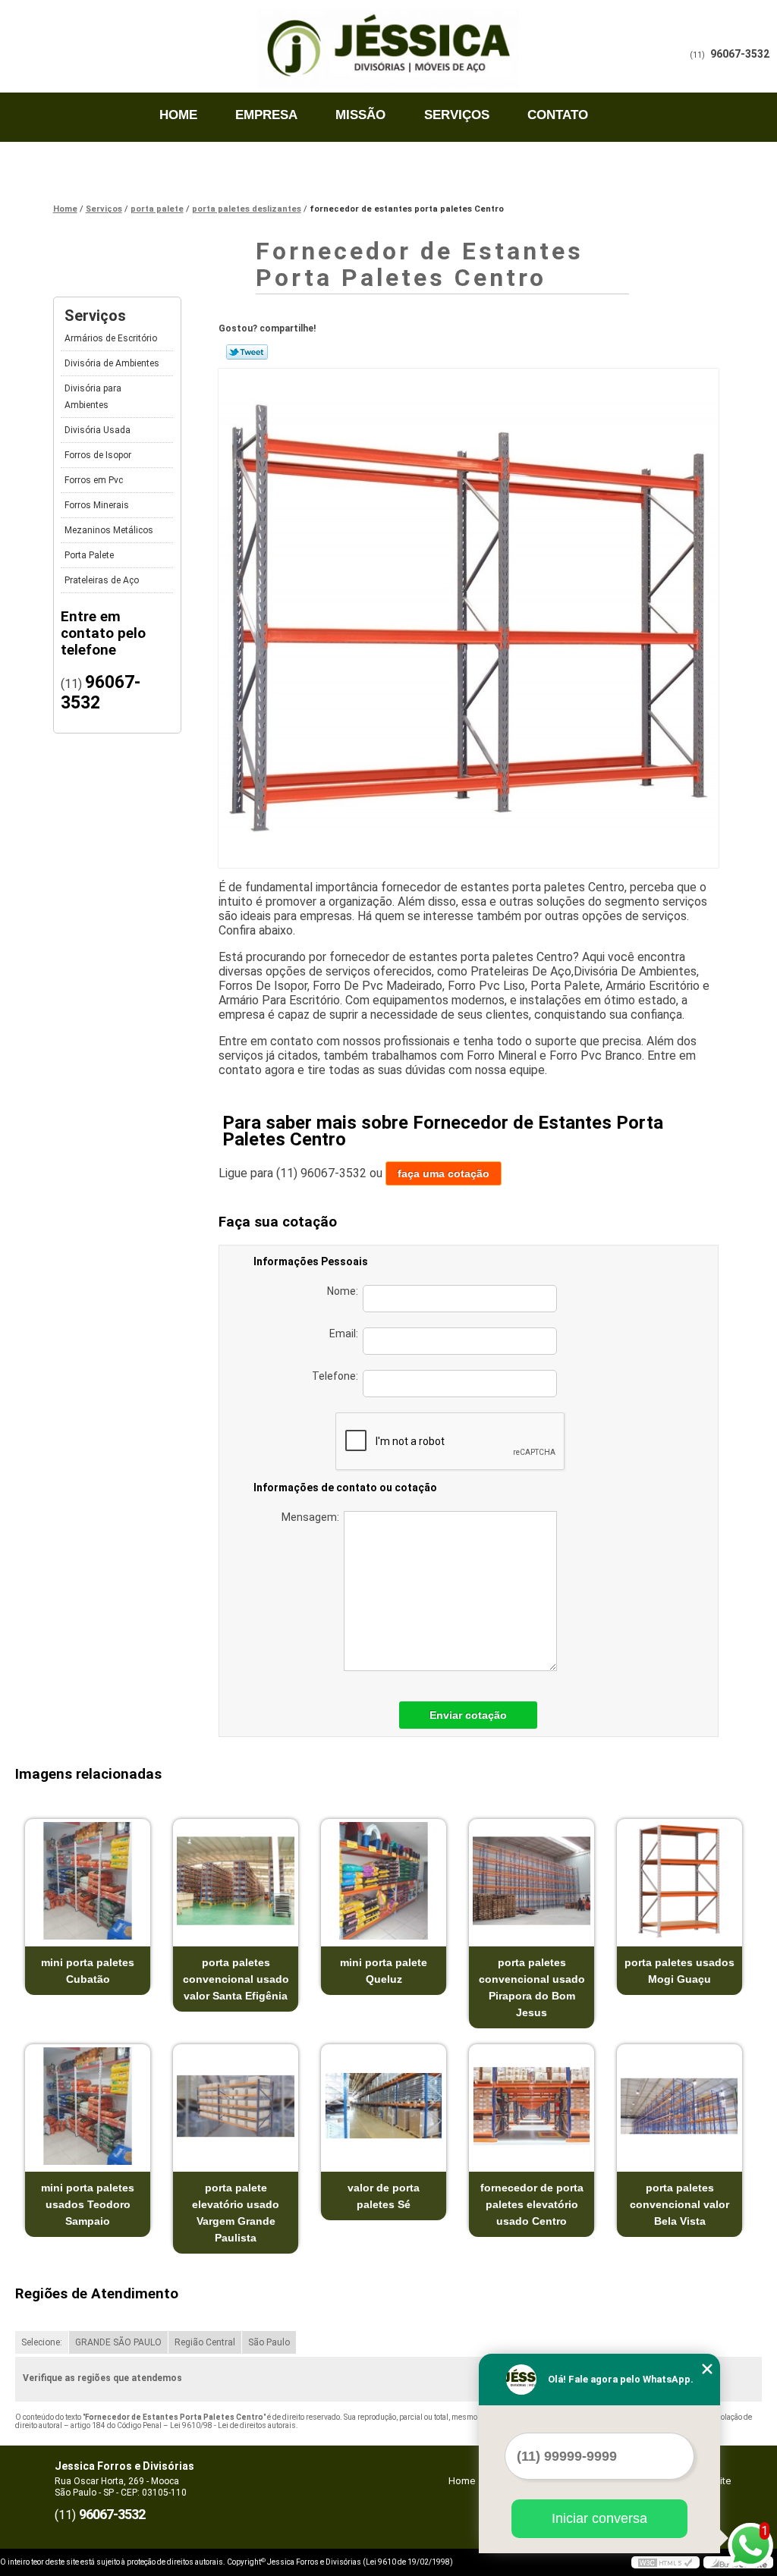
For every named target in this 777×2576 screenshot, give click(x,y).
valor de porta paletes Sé (384, 2196)
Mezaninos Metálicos (109, 530)
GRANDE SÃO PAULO (118, 2342)
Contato (558, 115)
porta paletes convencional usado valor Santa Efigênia (236, 1979)
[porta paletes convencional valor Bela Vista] (679, 2106)
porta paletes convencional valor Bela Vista (679, 2204)
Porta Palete (89, 555)
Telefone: (337, 1376)
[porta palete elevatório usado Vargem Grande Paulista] (236, 2106)
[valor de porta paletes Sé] (384, 2106)
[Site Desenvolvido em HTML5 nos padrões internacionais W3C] (665, 2562)
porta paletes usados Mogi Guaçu (679, 1971)
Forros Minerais (97, 505)
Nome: (345, 1291)
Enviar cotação (468, 1715)
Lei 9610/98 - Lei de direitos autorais (233, 2425)
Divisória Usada (98, 430)
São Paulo (269, 2342)
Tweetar (247, 352)
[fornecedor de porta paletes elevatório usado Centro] (532, 2106)
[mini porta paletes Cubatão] (88, 1881)
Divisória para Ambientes (93, 397)
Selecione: (42, 2342)
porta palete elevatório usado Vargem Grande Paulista (236, 2213)
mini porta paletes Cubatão (88, 1971)
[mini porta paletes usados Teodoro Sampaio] (88, 2106)
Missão (360, 115)
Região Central (205, 2342)
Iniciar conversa (599, 2518)
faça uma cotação (444, 1173)
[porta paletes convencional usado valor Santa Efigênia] (236, 1881)
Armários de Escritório (111, 338)
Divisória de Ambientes (112, 363)
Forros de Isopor (98, 455)
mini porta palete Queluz (384, 1971)
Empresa (266, 115)
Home (178, 115)
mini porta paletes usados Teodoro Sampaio (88, 2204)
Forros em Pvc (94, 480)
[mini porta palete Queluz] (384, 1881)
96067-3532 (740, 54)
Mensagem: (313, 1517)
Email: (346, 1334)
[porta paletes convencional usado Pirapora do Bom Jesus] (532, 1881)
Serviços (457, 115)
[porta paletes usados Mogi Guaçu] (679, 1881)
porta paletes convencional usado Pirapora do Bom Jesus (532, 1987)
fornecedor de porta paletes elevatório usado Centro (532, 2204)
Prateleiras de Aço (102, 580)
